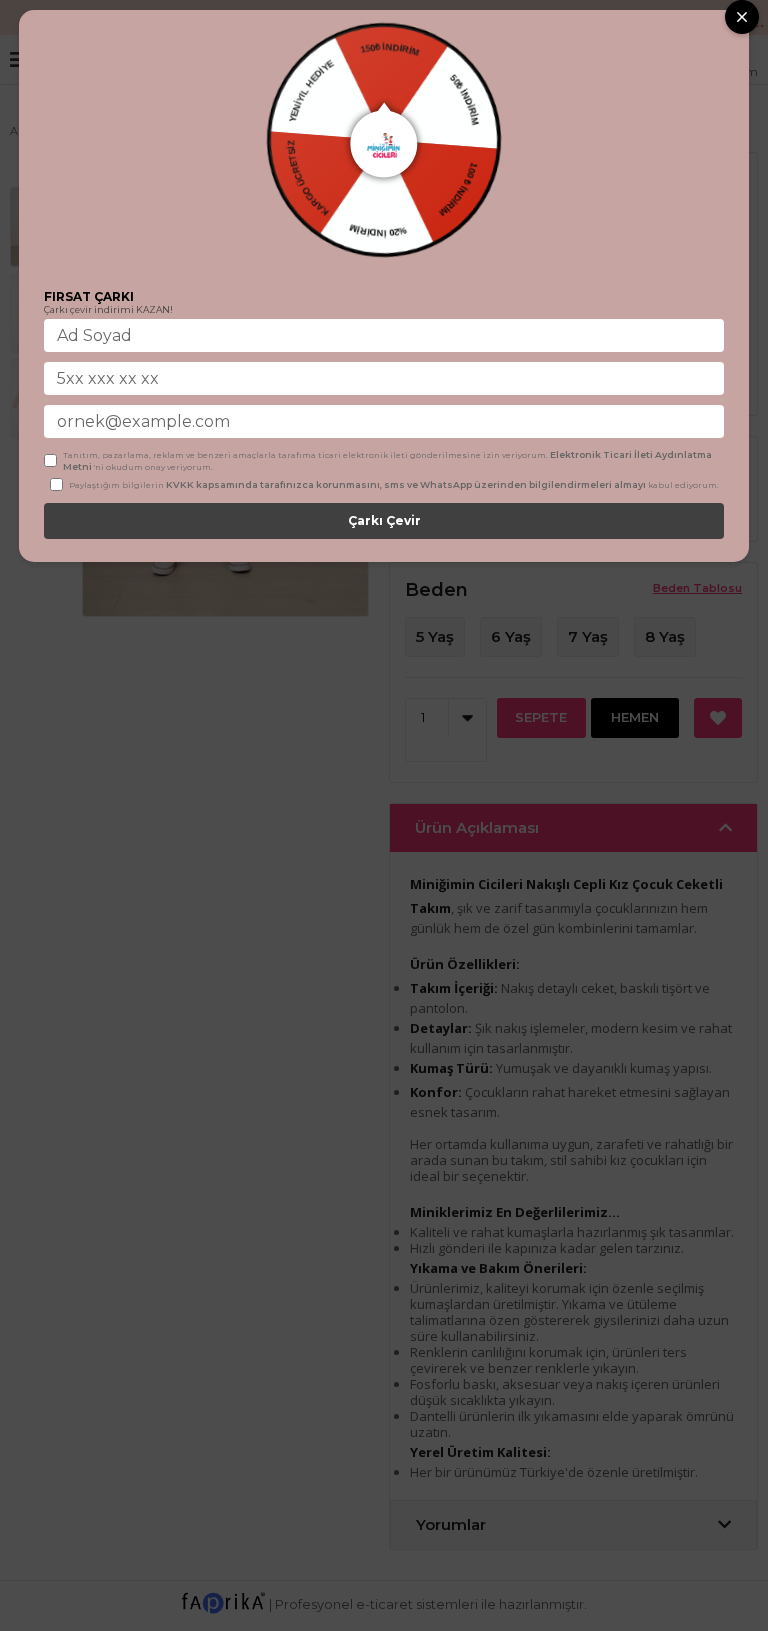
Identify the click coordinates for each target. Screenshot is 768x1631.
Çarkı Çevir (384, 520)
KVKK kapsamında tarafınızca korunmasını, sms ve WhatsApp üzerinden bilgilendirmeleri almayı (406, 484)
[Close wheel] (742, 17)
